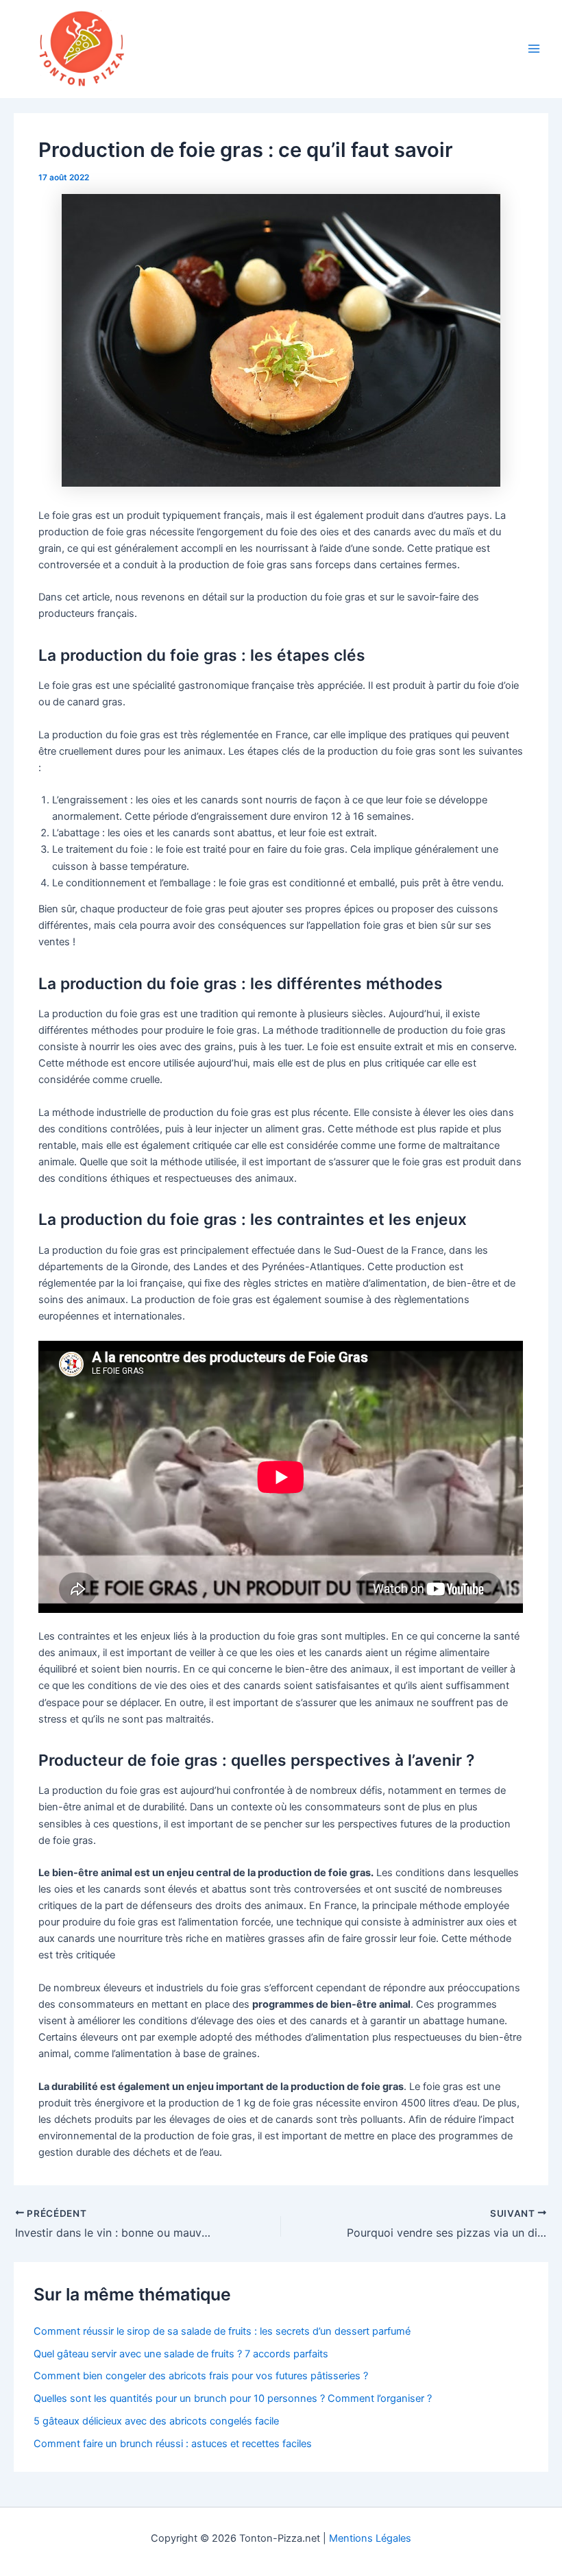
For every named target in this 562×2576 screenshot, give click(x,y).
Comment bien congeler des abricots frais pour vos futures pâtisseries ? (201, 2376)
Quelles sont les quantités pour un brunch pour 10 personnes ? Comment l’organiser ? (233, 2398)
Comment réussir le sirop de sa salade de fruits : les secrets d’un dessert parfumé (222, 2331)
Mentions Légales (370, 2538)
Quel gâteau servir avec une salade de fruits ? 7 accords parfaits (181, 2354)
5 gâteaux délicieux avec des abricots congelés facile (156, 2421)
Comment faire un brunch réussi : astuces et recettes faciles (173, 2444)
